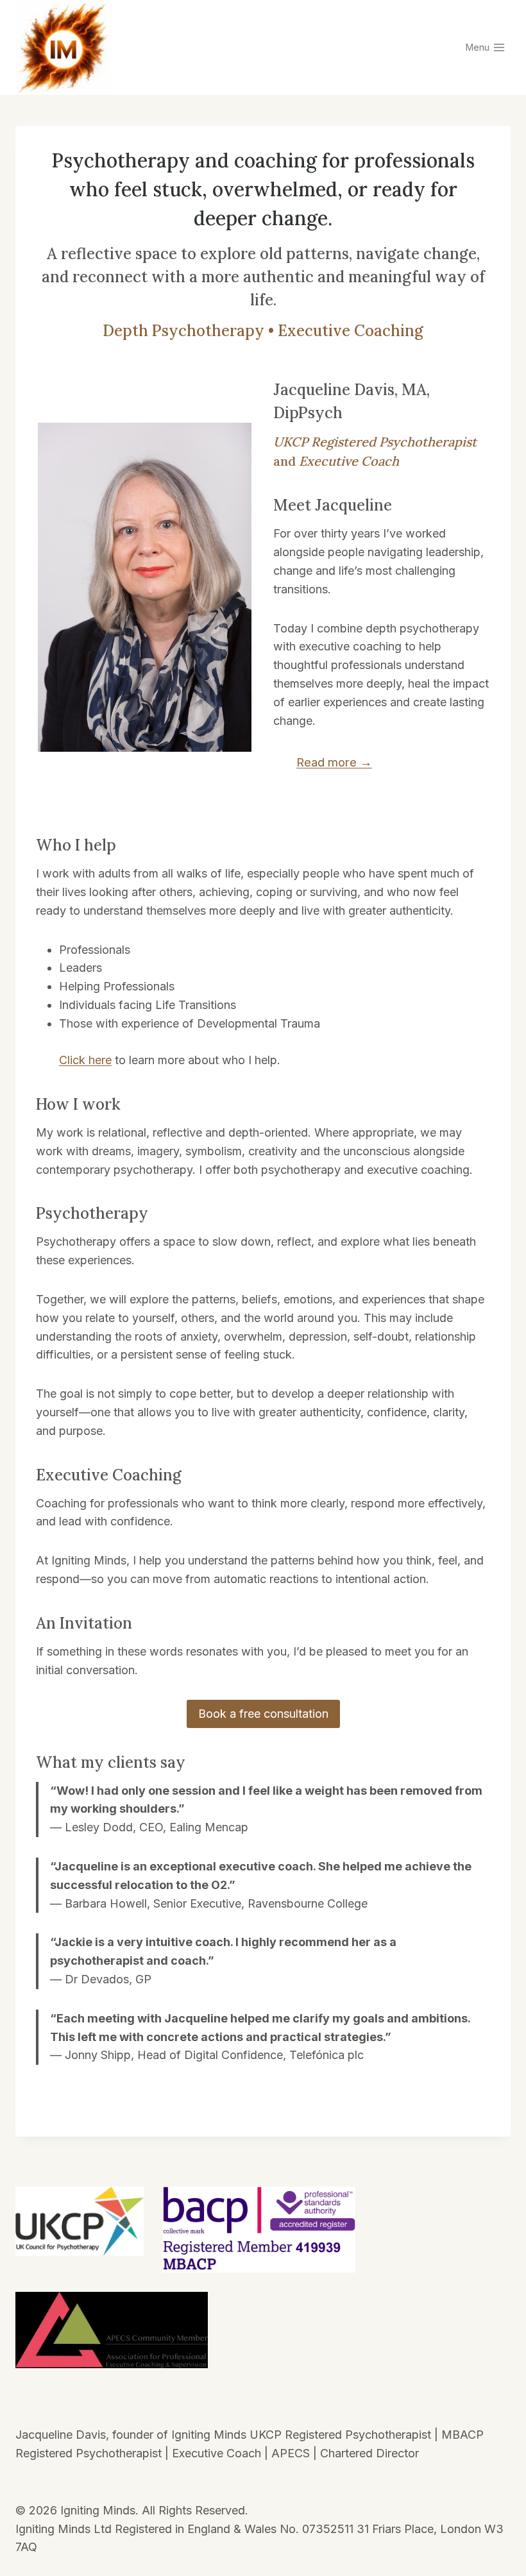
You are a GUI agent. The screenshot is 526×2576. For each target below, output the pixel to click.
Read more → (334, 762)
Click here (85, 1060)
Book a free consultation (263, 1714)
